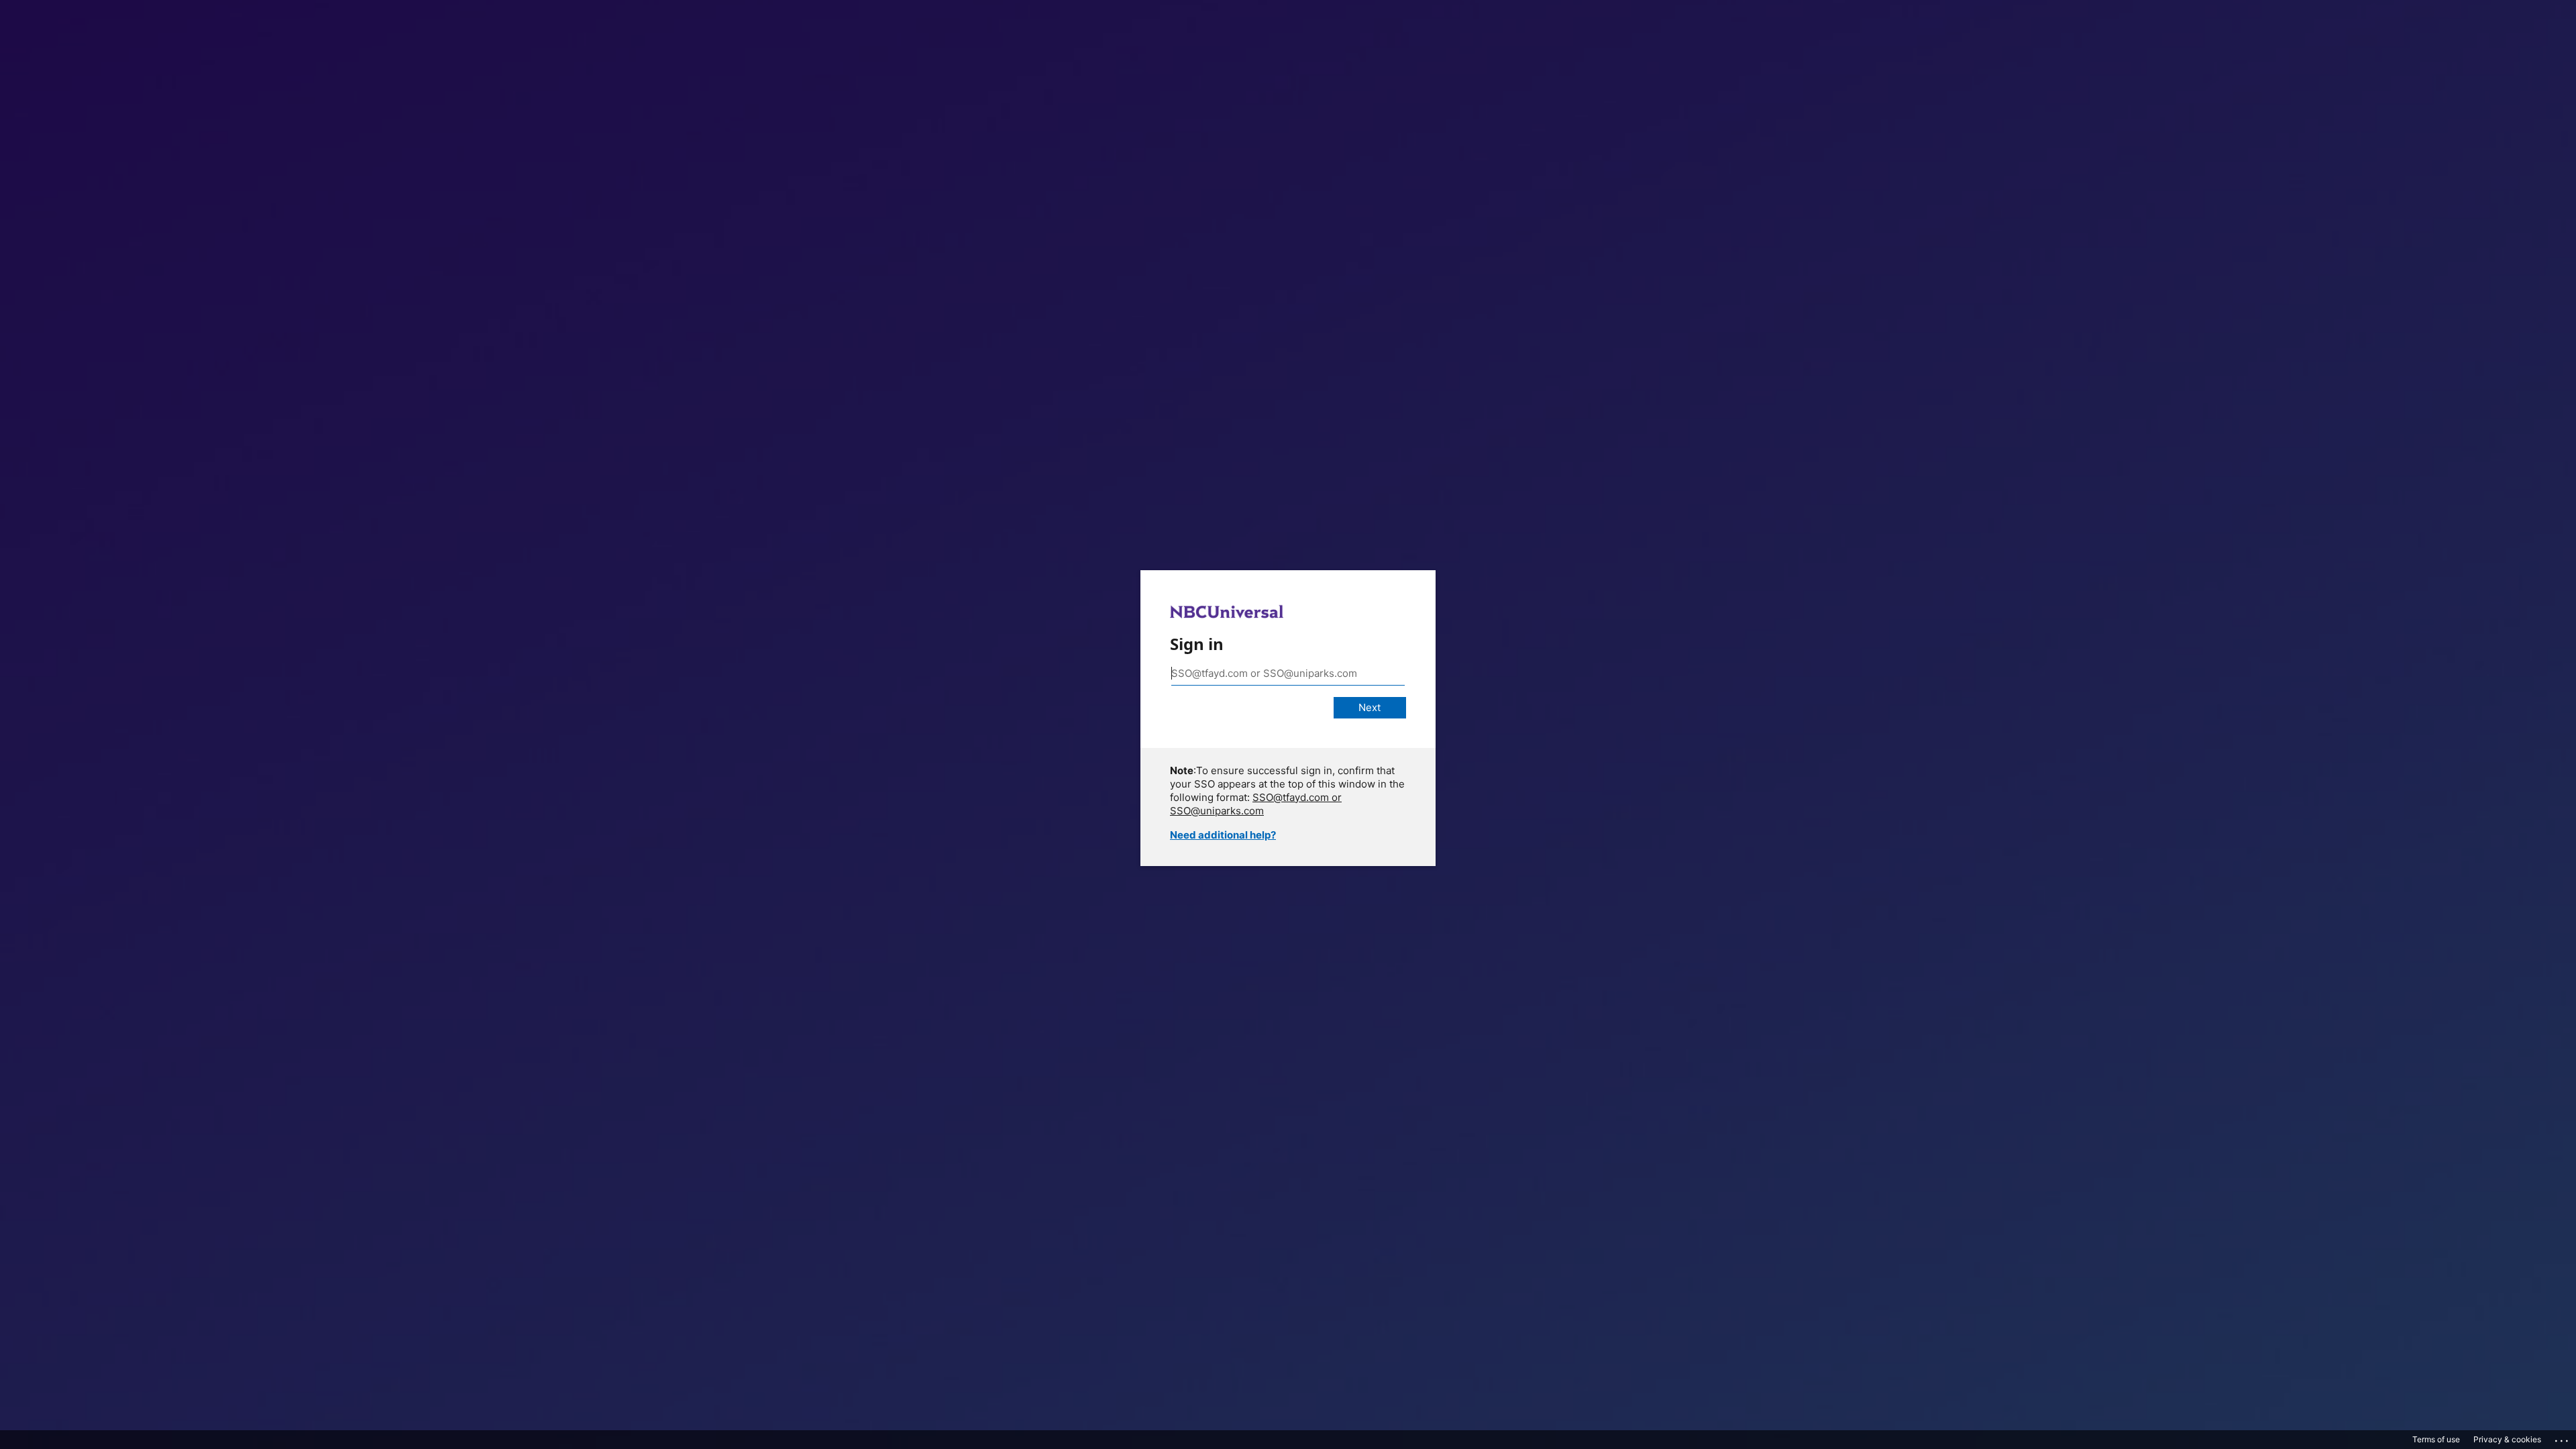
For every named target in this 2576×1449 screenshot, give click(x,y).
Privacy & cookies (2507, 1439)
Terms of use (2436, 1439)
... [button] (2563, 1438)
